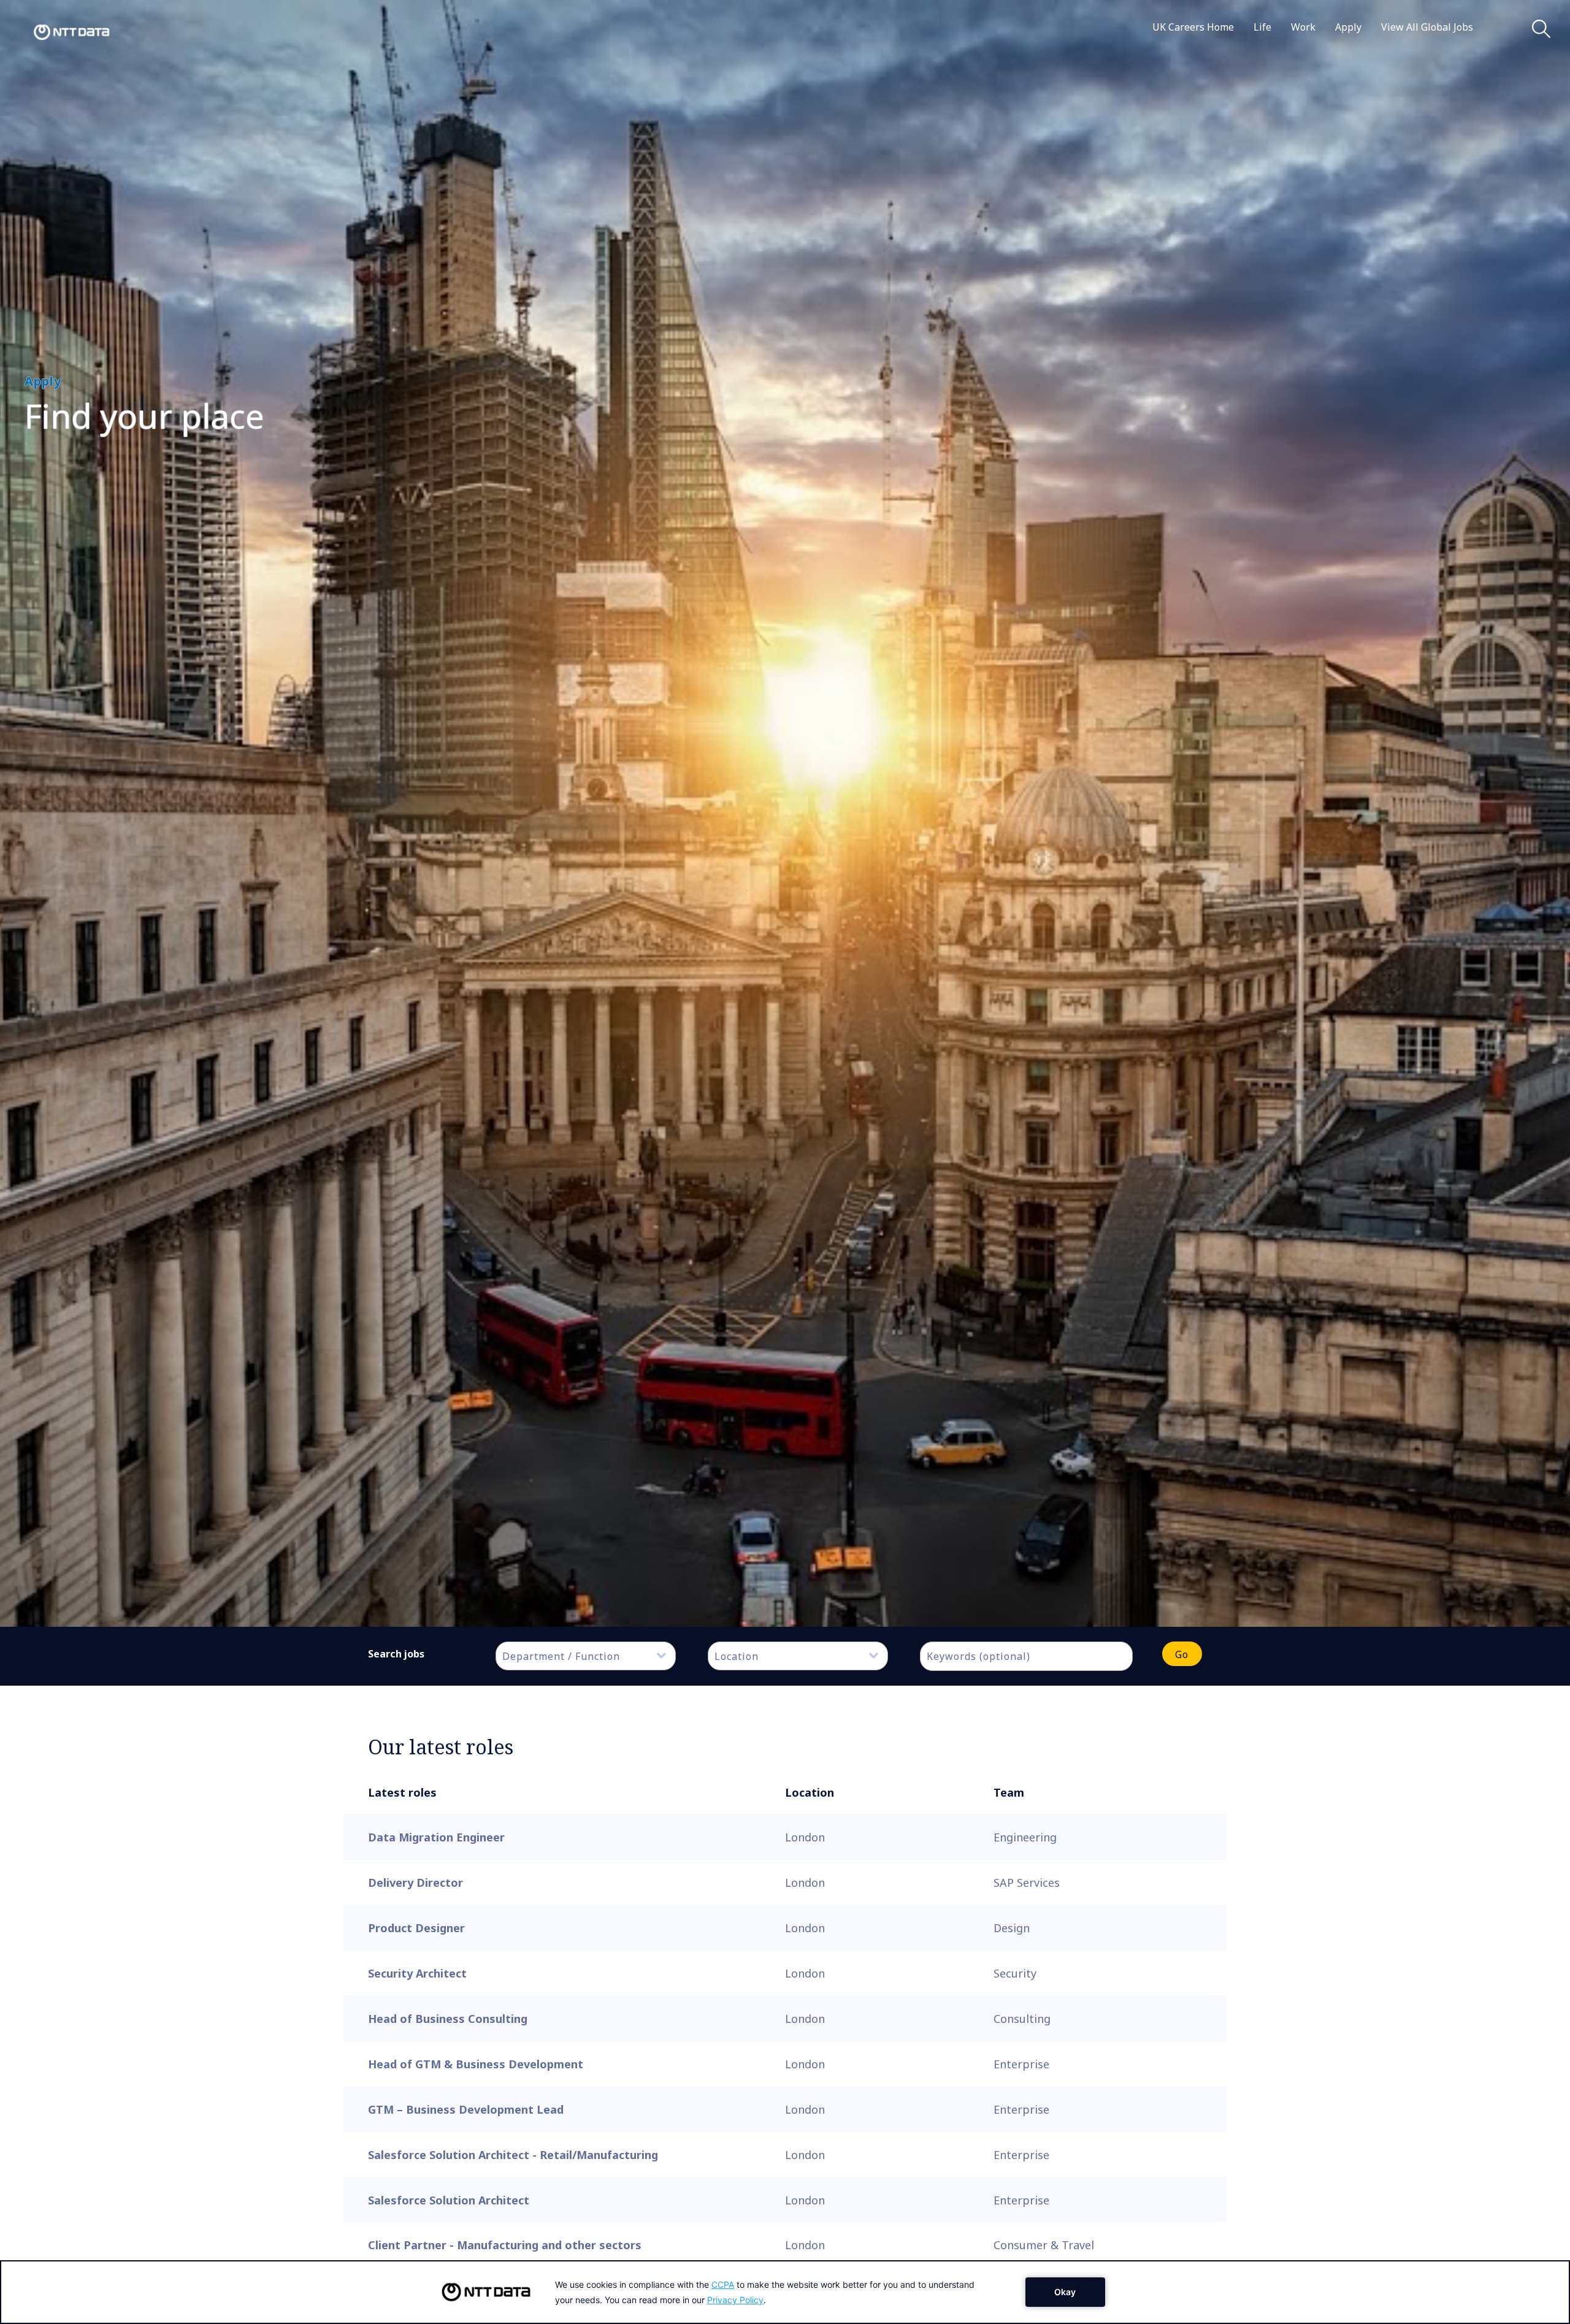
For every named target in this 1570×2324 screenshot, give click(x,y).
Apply (1348, 27)
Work (1303, 27)
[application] (785, 2292)
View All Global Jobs (1427, 27)
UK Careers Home (1193, 27)
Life (1262, 27)
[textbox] (592, 1656)
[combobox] (586, 1656)
